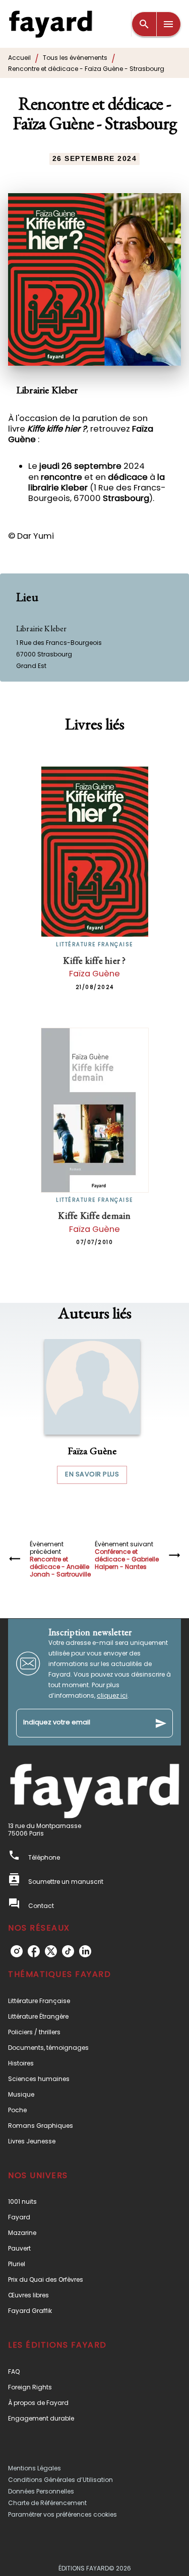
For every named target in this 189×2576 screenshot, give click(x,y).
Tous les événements (75, 58)
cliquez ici (112, 1695)
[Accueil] (50, 24)
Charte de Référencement (47, 2503)
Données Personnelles (41, 2491)
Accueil (19, 58)
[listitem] (17, 1951)
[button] (92, 1411)
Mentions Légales (35, 2468)
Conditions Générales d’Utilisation (60, 2480)
